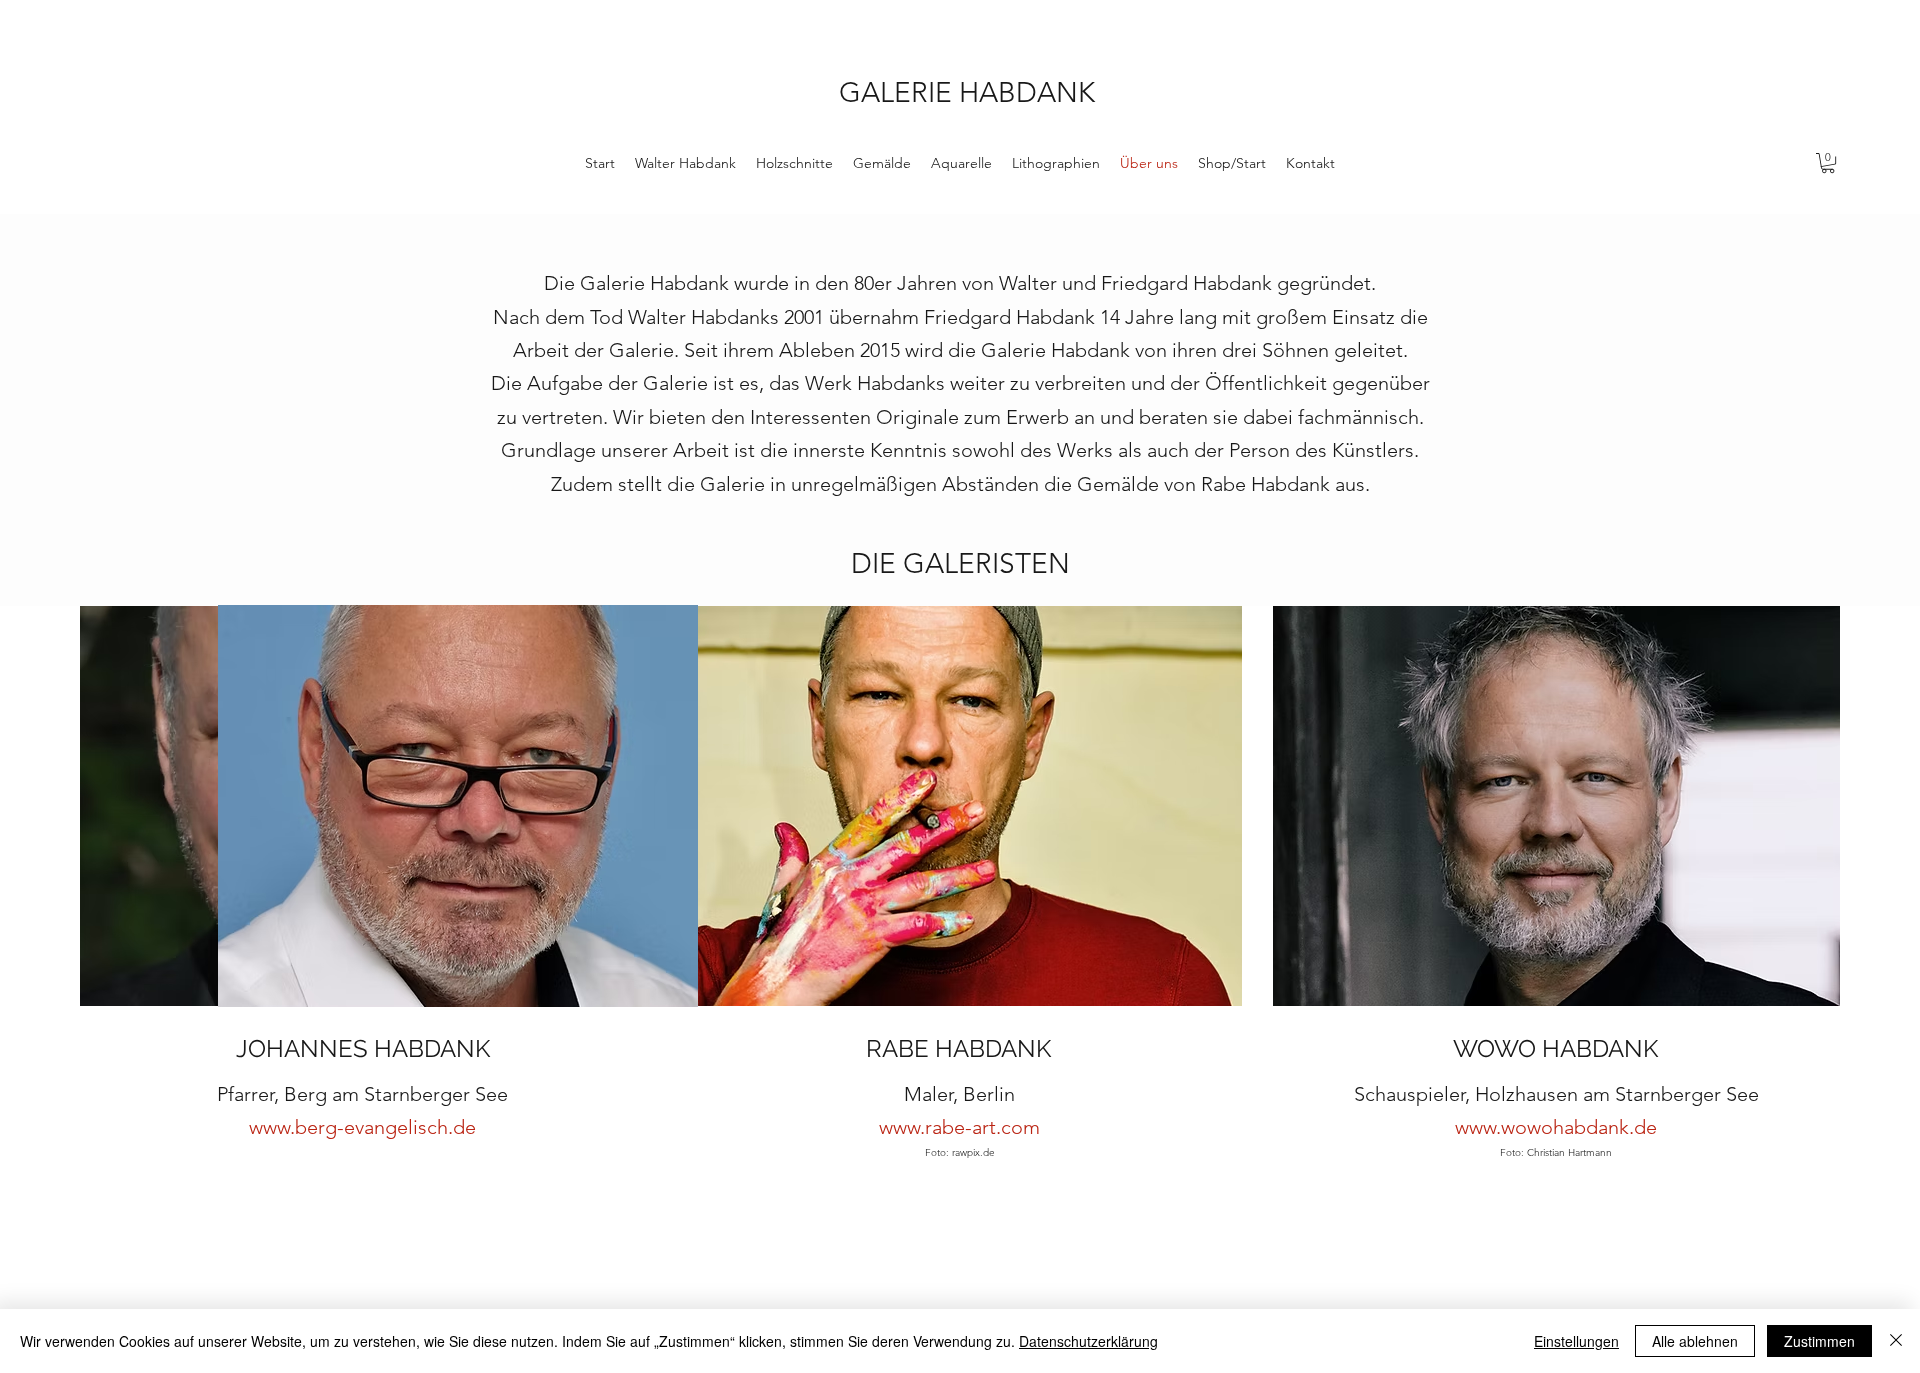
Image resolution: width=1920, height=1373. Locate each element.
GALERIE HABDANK (967, 92)
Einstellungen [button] (1576, 1341)
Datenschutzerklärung (1088, 1341)
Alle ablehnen (1695, 1341)
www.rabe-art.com (959, 1127)
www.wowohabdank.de (1556, 1127)
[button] (1828, 163)
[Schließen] (1896, 1341)
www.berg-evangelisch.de (362, 1127)
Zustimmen (1819, 1341)
